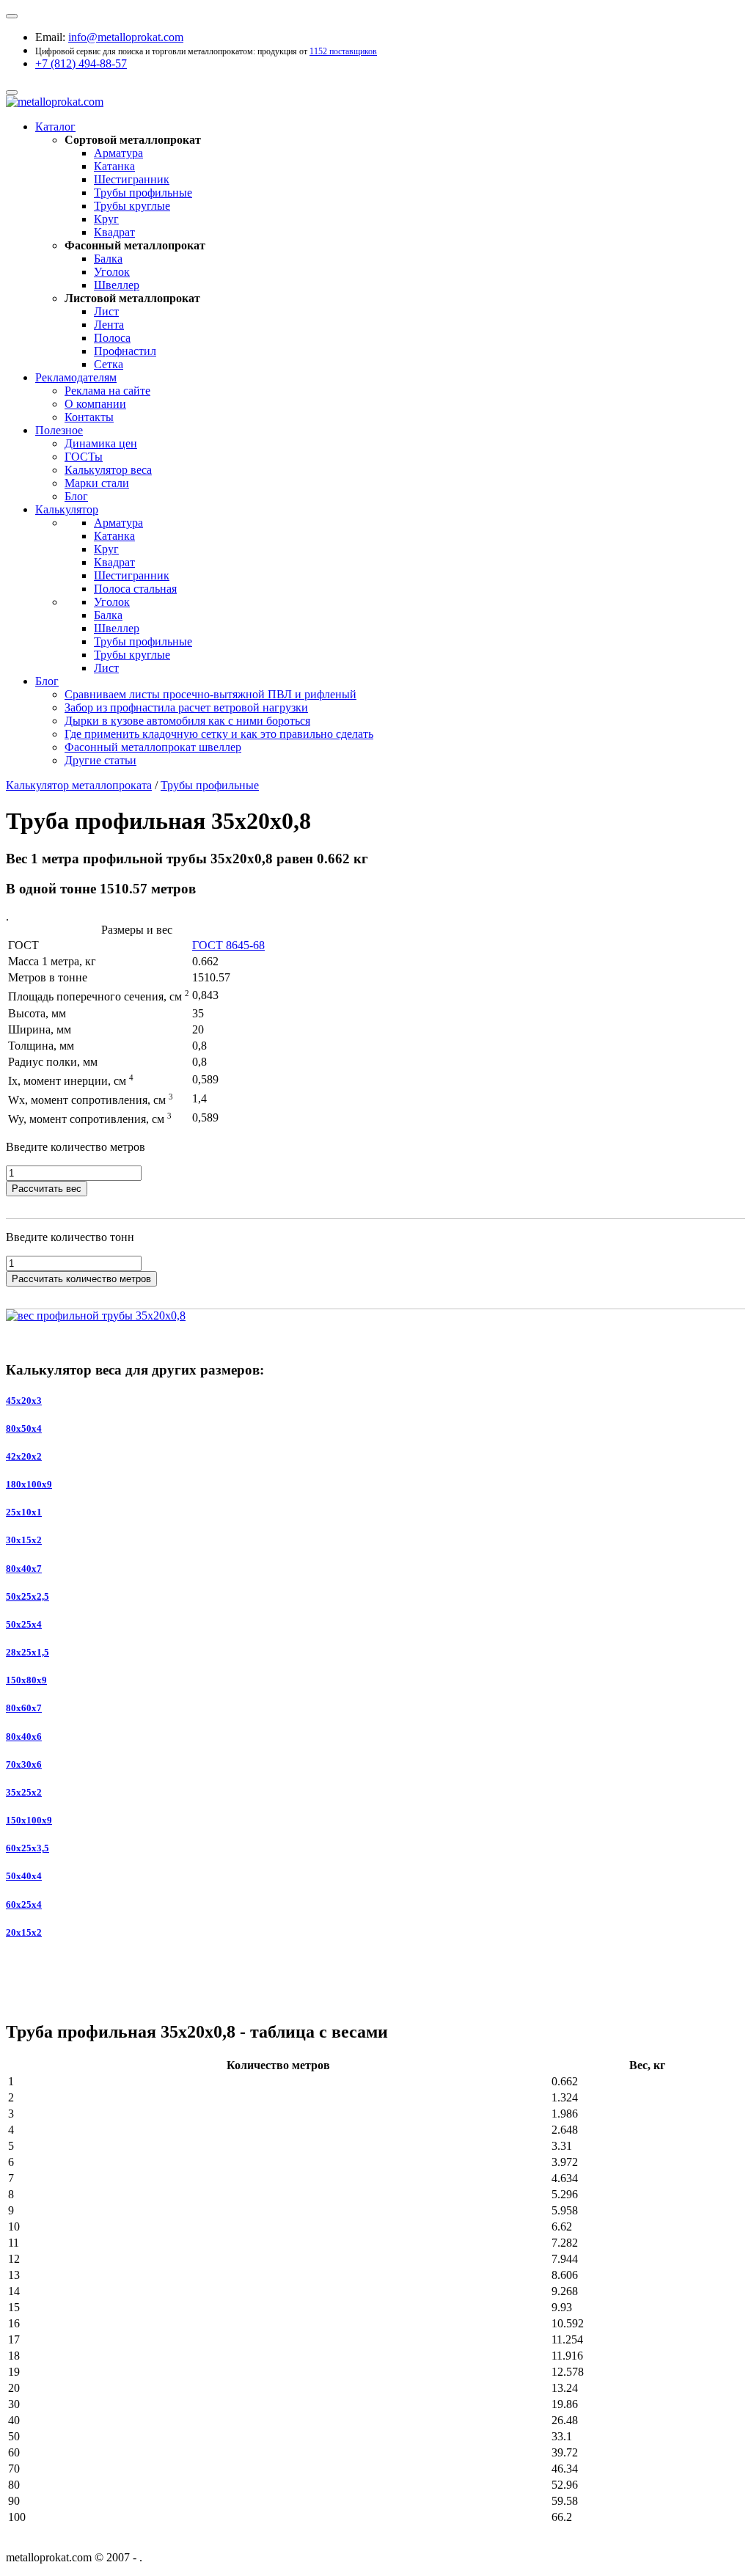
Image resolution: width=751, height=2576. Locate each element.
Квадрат (114, 232)
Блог (76, 496)
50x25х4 (24, 1624)
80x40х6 (24, 1737)
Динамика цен (101, 443)
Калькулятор (67, 509)
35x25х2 (24, 1792)
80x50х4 (24, 1428)
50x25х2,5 (28, 1596)
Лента (109, 325)
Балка (108, 259)
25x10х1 (24, 1512)
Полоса (112, 338)
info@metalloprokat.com (126, 37)
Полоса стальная (135, 589)
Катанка (114, 166)
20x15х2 (24, 1932)
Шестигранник (132, 179)
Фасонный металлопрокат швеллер (153, 747)
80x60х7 (24, 1708)
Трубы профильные (143, 193)
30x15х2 (24, 1540)
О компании (95, 404)
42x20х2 (24, 1456)
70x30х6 (24, 1764)
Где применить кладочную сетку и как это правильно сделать (219, 734)
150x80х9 (26, 1680)
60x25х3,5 (28, 1848)
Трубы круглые (132, 206)
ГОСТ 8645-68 (228, 945)
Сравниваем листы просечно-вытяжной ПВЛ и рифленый (210, 694)
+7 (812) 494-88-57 (81, 63)
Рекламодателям (76, 377)
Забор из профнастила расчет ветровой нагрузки (186, 707)
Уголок (112, 272)
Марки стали (97, 483)
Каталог (55, 127)
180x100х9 (29, 1484)
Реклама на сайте (107, 391)
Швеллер (117, 285)
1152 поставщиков (343, 51)
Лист (106, 311)
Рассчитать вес (47, 1189)
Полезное (59, 430)
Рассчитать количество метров (81, 1279)
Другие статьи (100, 760)
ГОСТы (84, 457)
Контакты (89, 417)
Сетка (109, 364)
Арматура (118, 153)
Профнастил (125, 351)
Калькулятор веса (108, 470)
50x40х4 (24, 1876)
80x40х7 (24, 1569)
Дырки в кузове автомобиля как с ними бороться (187, 721)
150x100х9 (29, 1820)
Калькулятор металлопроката (79, 785)
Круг (106, 219)
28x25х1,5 (28, 1652)
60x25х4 (24, 1904)
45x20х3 (24, 1401)
